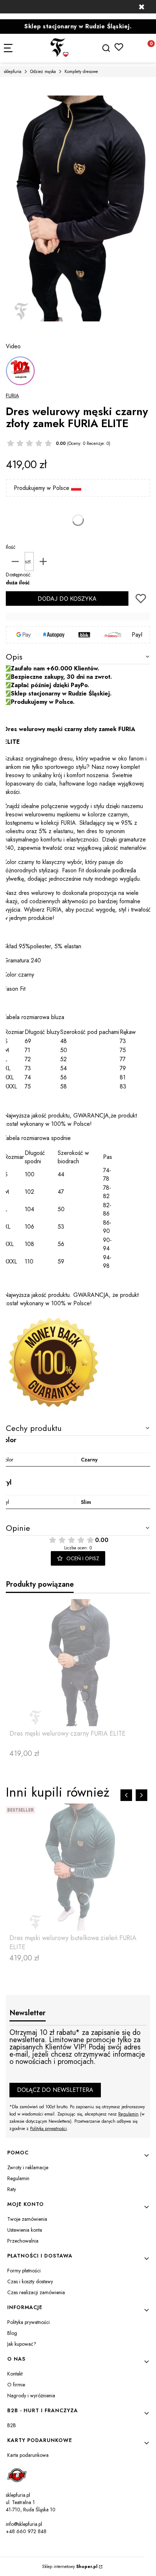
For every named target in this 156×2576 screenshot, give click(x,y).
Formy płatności (24, 2271)
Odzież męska (43, 72)
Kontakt (15, 2374)
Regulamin (128, 2114)
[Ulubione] (119, 47)
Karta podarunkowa (28, 2455)
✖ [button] (141, 7)
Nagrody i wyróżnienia (31, 2396)
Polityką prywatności (48, 2129)
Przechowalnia (23, 2241)
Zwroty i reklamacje (28, 2167)
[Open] (20, 371)
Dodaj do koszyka (67, 599)
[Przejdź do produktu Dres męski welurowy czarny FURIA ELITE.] (78, 1663)
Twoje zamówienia (27, 2219)
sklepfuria (13, 72)
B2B (12, 2425)
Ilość (11, 547)
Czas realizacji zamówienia (36, 2292)
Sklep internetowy (70, 2567)
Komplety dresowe (81, 72)
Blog (12, 2333)
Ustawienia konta (25, 2230)
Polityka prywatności (28, 2322)
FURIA (12, 395)
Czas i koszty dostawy (30, 2281)
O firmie (16, 2385)
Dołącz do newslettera (55, 2090)
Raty (12, 2189)
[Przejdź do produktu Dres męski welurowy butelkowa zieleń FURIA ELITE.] (78, 1867)
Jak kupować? (22, 2344)
